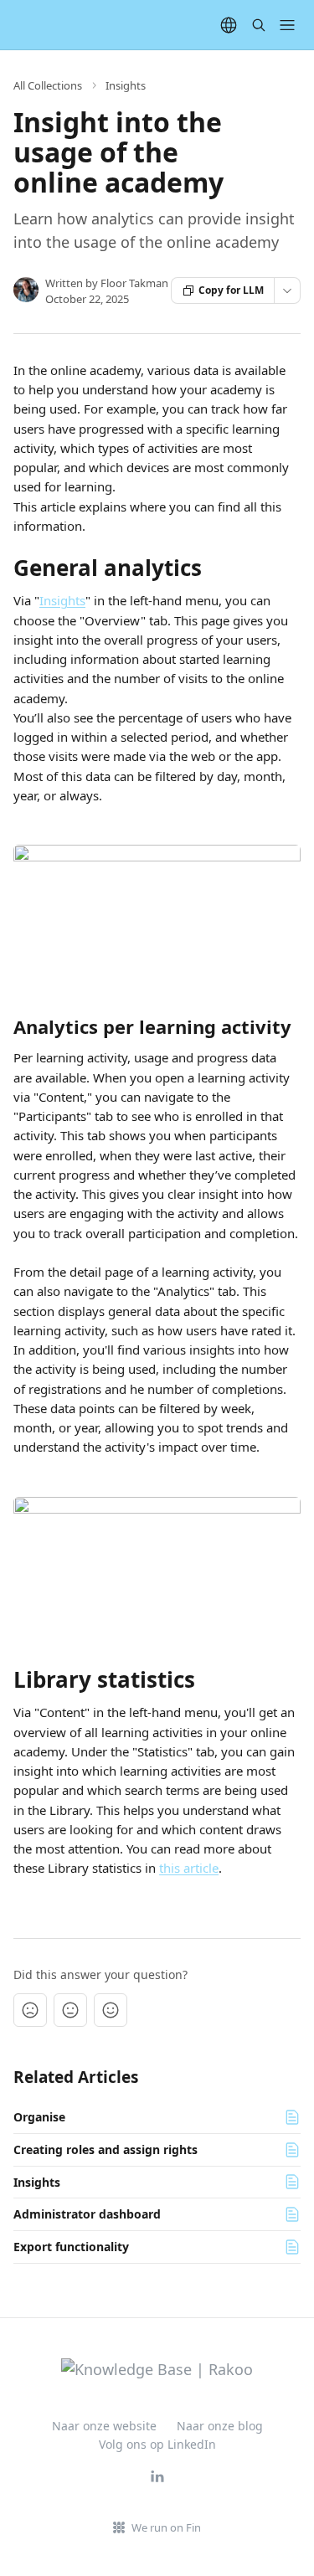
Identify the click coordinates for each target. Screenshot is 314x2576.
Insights (126, 85)
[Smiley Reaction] (111, 2010)
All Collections (48, 85)
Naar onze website (104, 2426)
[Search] (259, 25)
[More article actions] (287, 291)
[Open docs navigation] (287, 25)
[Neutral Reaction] (70, 2010)
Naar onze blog (220, 2426)
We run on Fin (166, 2527)
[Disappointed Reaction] (30, 2010)
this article (189, 1868)
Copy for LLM (231, 290)
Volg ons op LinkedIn (157, 2444)
